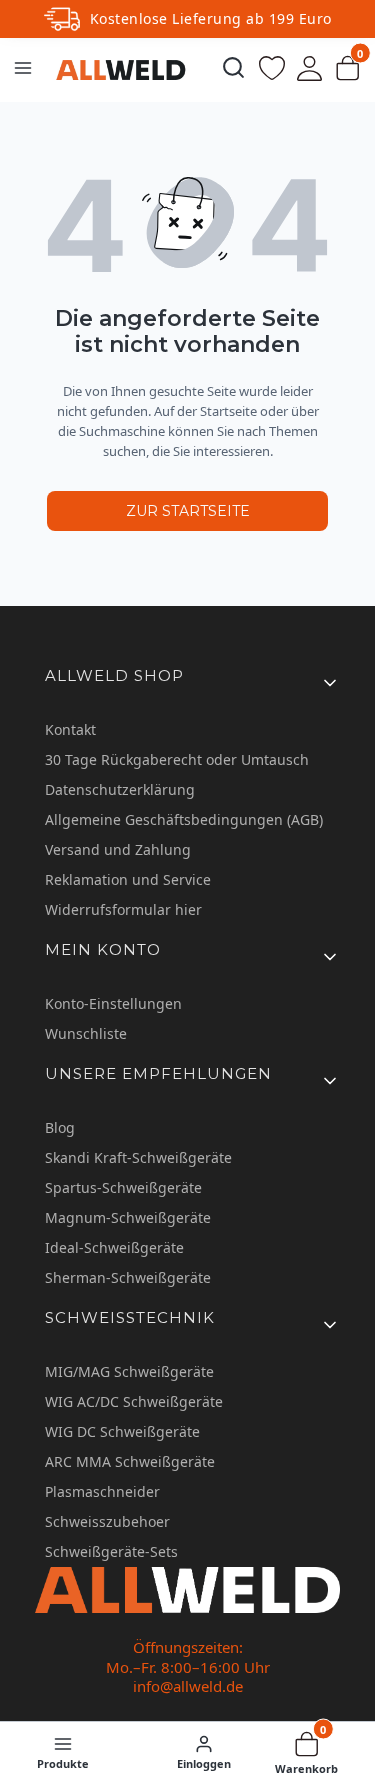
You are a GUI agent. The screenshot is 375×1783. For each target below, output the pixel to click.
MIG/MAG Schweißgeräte (129, 1371)
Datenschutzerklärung (120, 789)
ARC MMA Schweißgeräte (130, 1461)
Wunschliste (86, 1033)
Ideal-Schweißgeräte (114, 1247)
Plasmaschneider (102, 1491)
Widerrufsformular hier (123, 909)
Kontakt (70, 729)
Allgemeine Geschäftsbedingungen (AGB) (184, 819)
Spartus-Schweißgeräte (123, 1187)
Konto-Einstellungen (113, 1003)
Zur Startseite (188, 511)
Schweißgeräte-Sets (111, 1551)
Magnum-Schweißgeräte (128, 1217)
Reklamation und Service (128, 879)
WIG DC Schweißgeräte (122, 1431)
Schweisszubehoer (107, 1521)
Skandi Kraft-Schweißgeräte (138, 1157)
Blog (60, 1127)
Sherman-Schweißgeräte (128, 1277)
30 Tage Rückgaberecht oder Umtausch (177, 759)
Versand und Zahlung (118, 849)
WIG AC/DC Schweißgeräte (134, 1401)
